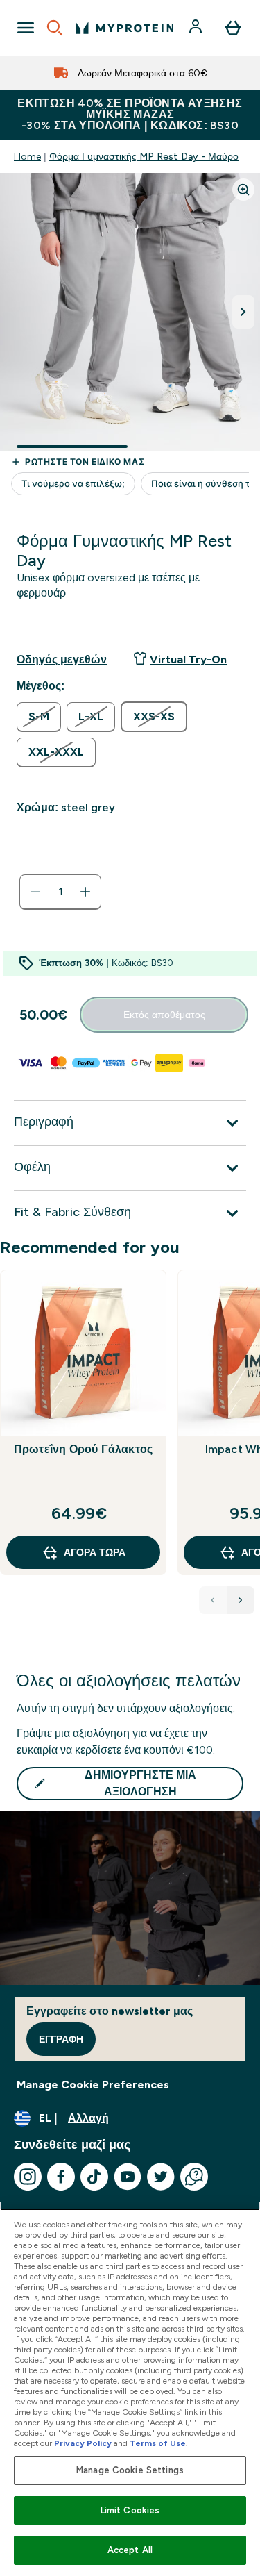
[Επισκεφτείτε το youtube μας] (128, 2177)
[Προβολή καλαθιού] (233, 28)
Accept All (130, 2550)
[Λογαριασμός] (197, 28)
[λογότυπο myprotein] (124, 28)
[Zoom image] (243, 190)
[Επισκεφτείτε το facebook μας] (61, 2177)
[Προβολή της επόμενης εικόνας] (243, 312)
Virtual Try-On (188, 659)
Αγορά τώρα (95, 1552)
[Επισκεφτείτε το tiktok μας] (94, 2177)
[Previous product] (213, 1600)
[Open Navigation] (26, 28)
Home (27, 156)
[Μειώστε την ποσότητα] (35, 892)
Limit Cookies (130, 2510)
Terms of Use (158, 2443)
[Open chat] (194, 2177)
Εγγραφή (61, 2039)
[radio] (39, 717)
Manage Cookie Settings (130, 2470)
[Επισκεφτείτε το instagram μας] (28, 2177)
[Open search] (55, 28)
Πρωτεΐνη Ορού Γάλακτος (83, 1449)
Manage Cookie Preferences (93, 2085)
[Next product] (241, 1600)
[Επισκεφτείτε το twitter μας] (161, 2177)
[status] (60, 892)
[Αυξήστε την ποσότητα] (85, 892)
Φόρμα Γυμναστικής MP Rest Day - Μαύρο (144, 156)
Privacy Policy (83, 2443)
